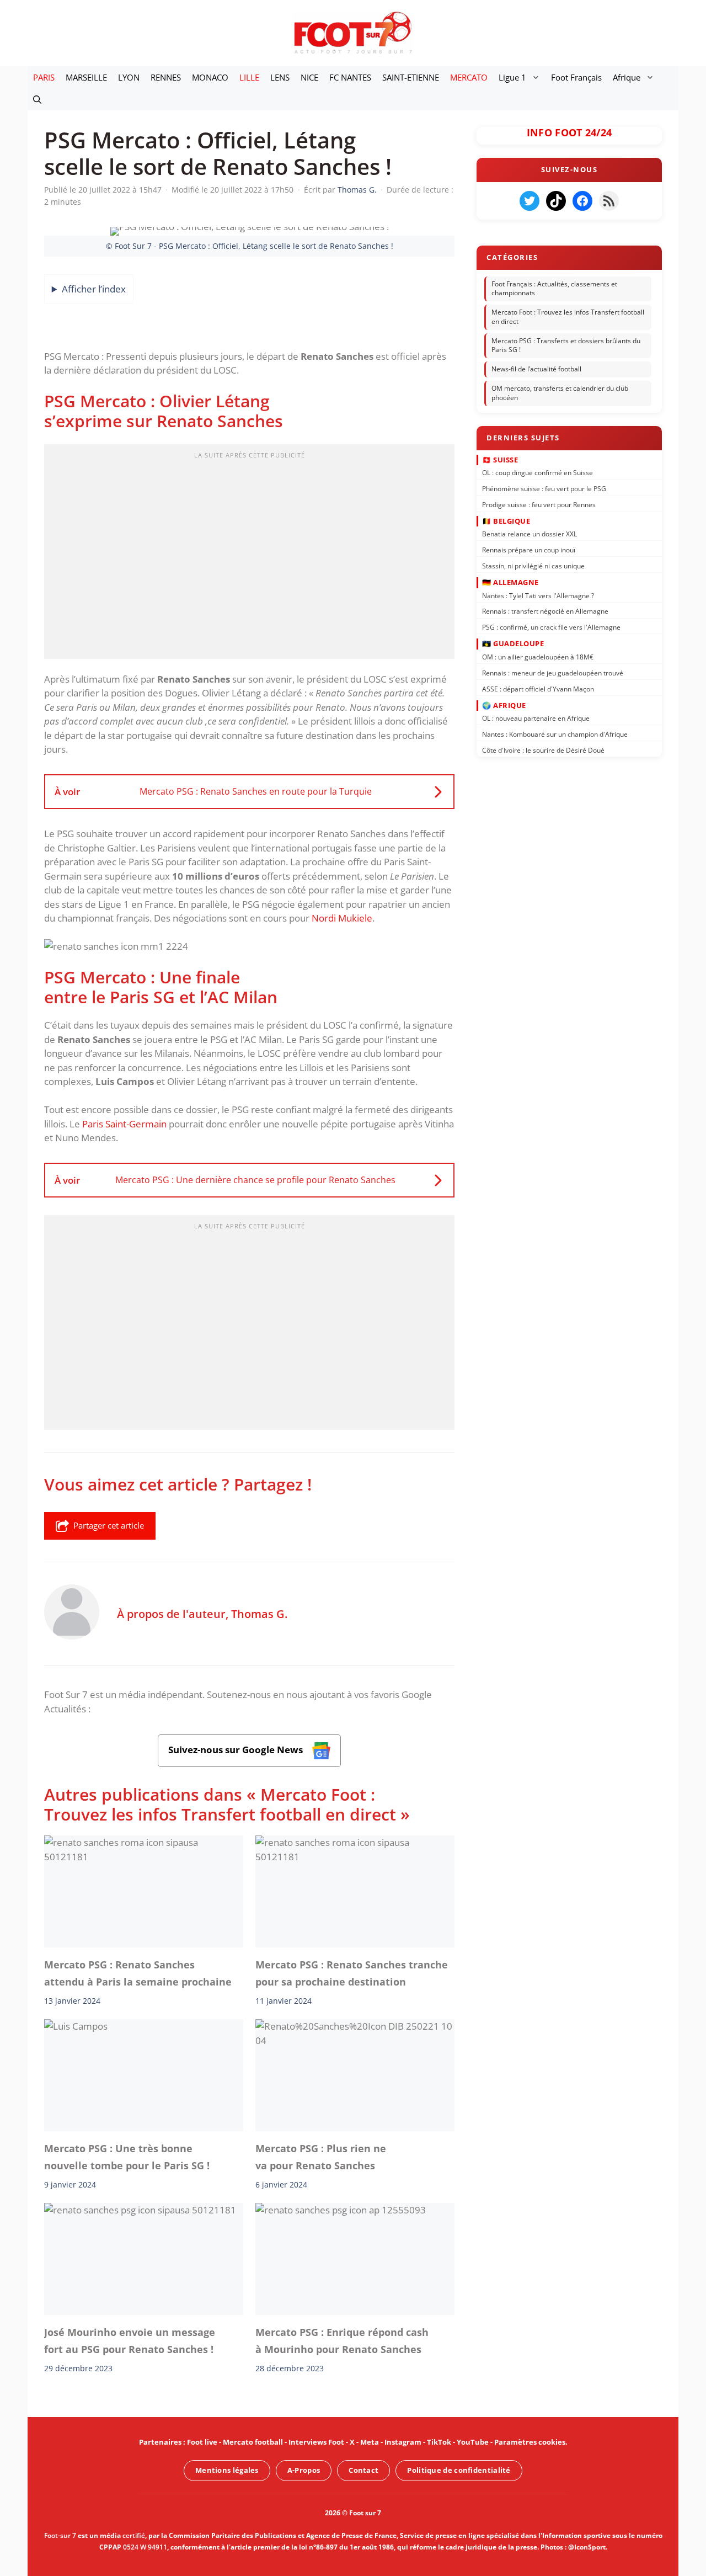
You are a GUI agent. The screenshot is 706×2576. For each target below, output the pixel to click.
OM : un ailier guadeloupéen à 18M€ (538, 657)
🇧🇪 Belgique (506, 521)
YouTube (473, 2442)
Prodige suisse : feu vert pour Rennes (539, 504)
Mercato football (253, 2442)
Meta (370, 2442)
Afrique (627, 77)
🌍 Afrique (504, 705)
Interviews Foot (316, 2442)
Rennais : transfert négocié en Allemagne (545, 611)
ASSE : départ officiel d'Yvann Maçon (538, 688)
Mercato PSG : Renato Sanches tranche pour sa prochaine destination (352, 1973)
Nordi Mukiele (342, 918)
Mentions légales (227, 2470)
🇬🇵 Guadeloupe (513, 643)
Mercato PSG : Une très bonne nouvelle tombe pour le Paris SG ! (127, 2157)
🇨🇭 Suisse (500, 459)
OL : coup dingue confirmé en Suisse (537, 473)
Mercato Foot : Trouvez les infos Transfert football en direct (568, 317)
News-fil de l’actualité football (536, 369)
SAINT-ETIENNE (411, 77)
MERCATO (469, 77)
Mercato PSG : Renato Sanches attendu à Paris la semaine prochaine (138, 1973)
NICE (309, 77)
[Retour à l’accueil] (353, 32)
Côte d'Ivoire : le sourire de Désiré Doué (543, 750)
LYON (129, 77)
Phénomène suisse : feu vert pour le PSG (544, 489)
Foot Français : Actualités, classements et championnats (554, 289)
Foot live (202, 2442)
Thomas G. (259, 1614)
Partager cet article (109, 1525)
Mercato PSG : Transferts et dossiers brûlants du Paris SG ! (566, 345)
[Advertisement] (249, 555)
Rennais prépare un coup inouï (529, 550)
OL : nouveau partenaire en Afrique (536, 718)
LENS (280, 77)
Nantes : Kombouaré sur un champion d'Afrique (555, 734)
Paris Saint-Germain (124, 1124)
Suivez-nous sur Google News (237, 1750)
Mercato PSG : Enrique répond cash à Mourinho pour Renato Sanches (342, 2340)
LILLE (249, 77)
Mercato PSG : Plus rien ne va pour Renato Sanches (321, 2157)
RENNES (166, 77)
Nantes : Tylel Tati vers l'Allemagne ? (538, 595)
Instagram (403, 2442)
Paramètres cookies (530, 2442)
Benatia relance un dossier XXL (529, 534)
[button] (37, 99)
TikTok (439, 2442)
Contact (363, 2470)
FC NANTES (350, 77)
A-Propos (304, 2470)
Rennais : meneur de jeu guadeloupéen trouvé (553, 672)
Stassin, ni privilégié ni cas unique (533, 566)
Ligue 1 (512, 77)
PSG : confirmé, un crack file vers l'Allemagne (551, 627)
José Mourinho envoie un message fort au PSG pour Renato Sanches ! (130, 2340)
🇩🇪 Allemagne (510, 582)
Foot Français (576, 77)
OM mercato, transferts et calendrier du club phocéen (560, 393)
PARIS (44, 77)
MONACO (210, 77)
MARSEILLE (86, 77)
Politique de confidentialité (459, 2470)
